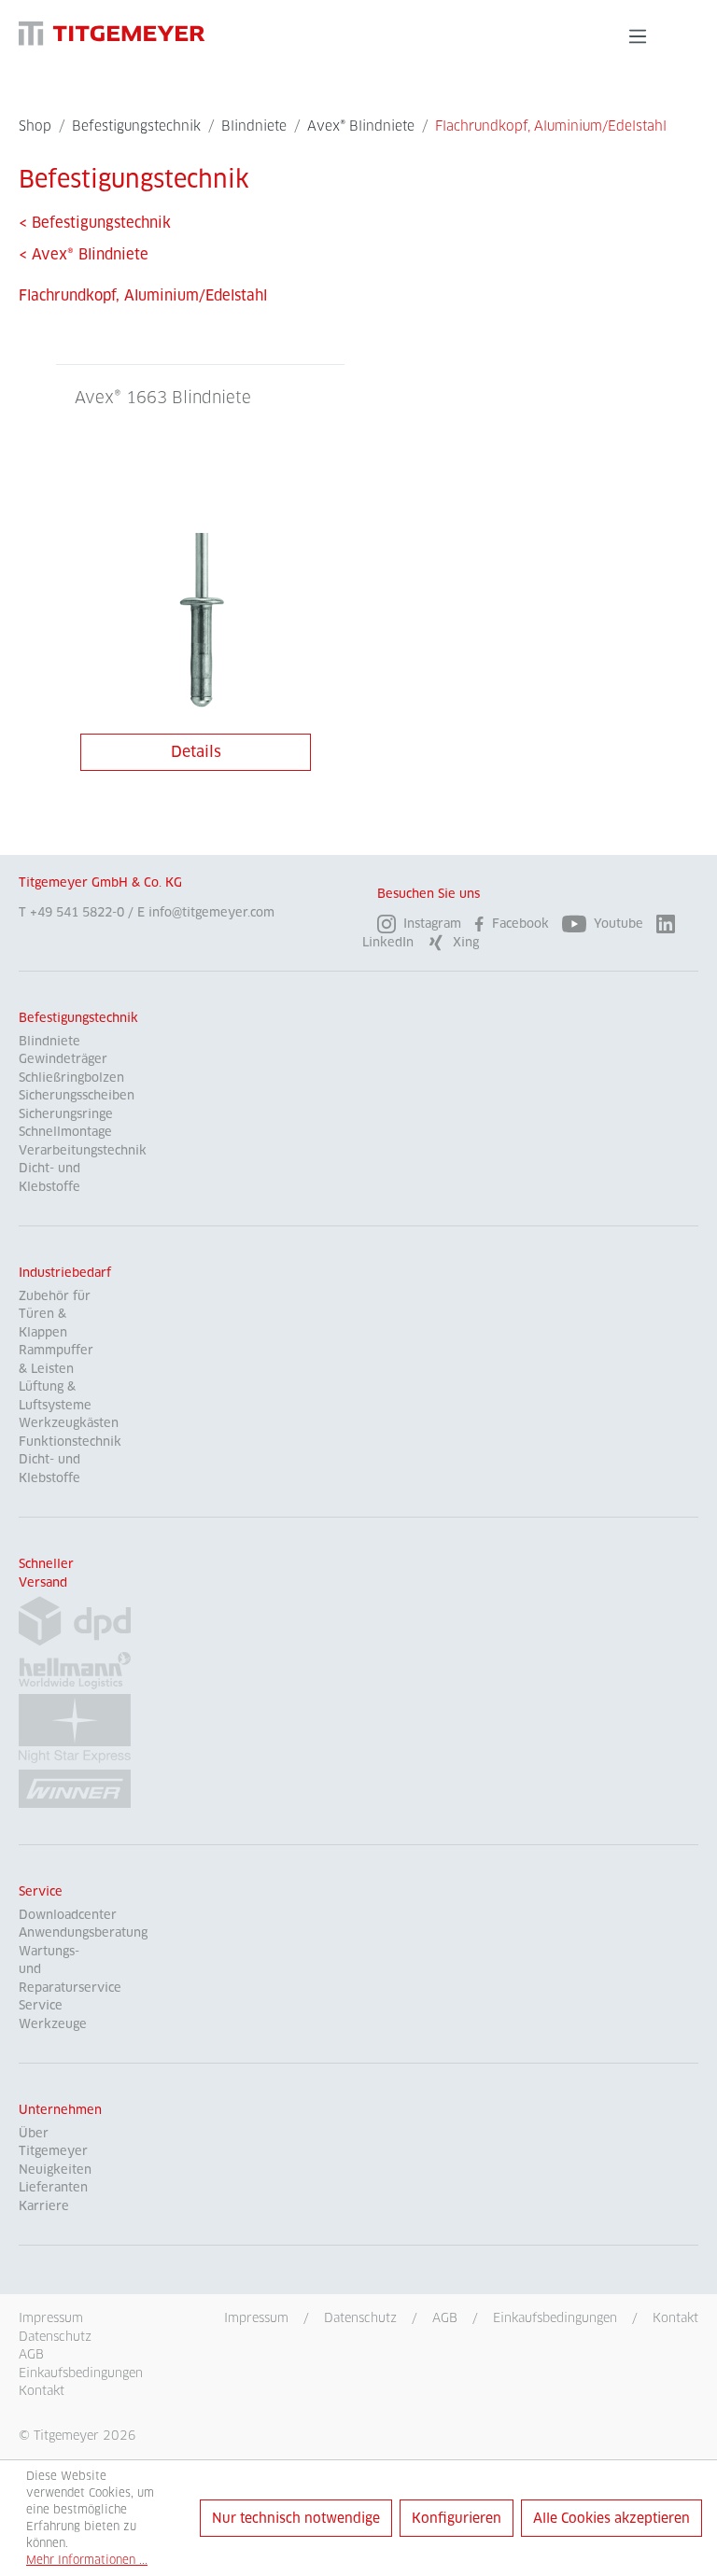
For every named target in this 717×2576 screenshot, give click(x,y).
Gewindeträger (63, 1059)
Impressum (256, 2317)
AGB (445, 2317)
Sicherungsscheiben (77, 1095)
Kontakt (675, 2317)
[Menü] (638, 36)
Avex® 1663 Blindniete (163, 398)
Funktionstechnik (70, 1442)
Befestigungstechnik (78, 1018)
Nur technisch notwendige (296, 2518)
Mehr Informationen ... (87, 2560)
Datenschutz (360, 2317)
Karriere (44, 2206)
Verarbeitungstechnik (83, 1150)
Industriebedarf (65, 1273)
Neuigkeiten (55, 2170)
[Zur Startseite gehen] (112, 33)
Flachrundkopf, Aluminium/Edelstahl (143, 295)
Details (196, 752)
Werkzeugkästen (69, 1423)
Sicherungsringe (66, 1114)
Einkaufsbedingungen (555, 2317)
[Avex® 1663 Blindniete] (200, 626)
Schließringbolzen (71, 1078)
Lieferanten (53, 2187)
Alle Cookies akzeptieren (612, 2518)
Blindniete (49, 1041)
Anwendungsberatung (83, 1932)
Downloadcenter (68, 1915)
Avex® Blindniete (84, 254)
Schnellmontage (65, 1132)
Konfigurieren (457, 2518)
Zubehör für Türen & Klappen (55, 1314)
